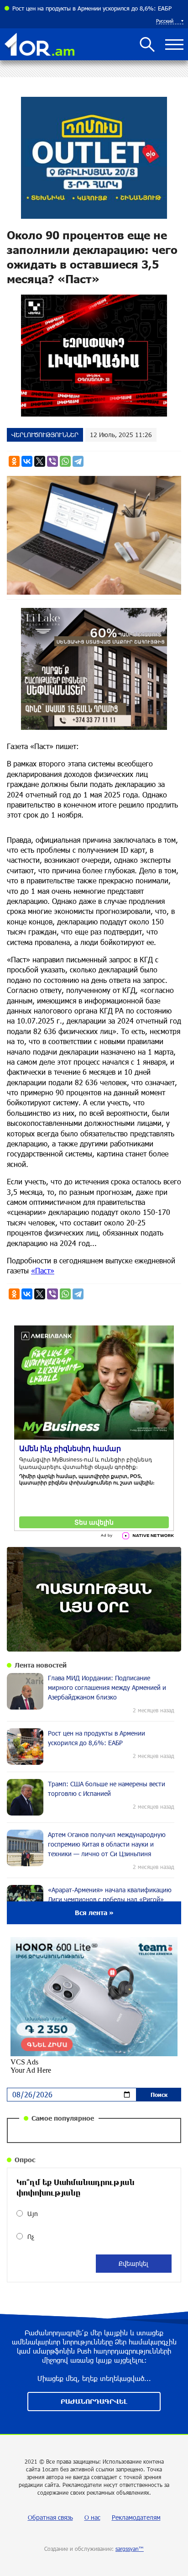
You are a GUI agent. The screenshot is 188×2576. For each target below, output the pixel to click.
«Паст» (43, 1270)
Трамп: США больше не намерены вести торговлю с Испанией (97, 8)
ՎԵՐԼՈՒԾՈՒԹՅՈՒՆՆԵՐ (45, 435)
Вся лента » (94, 1913)
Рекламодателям (136, 2517)
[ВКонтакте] (27, 461)
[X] (40, 461)
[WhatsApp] (65, 461)
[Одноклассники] (14, 461)
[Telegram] (78, 461)
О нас (92, 2517)
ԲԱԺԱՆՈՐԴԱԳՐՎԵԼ (94, 2401)
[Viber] (52, 461)
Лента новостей (41, 1665)
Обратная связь (50, 2517)
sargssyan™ (130, 2549)
